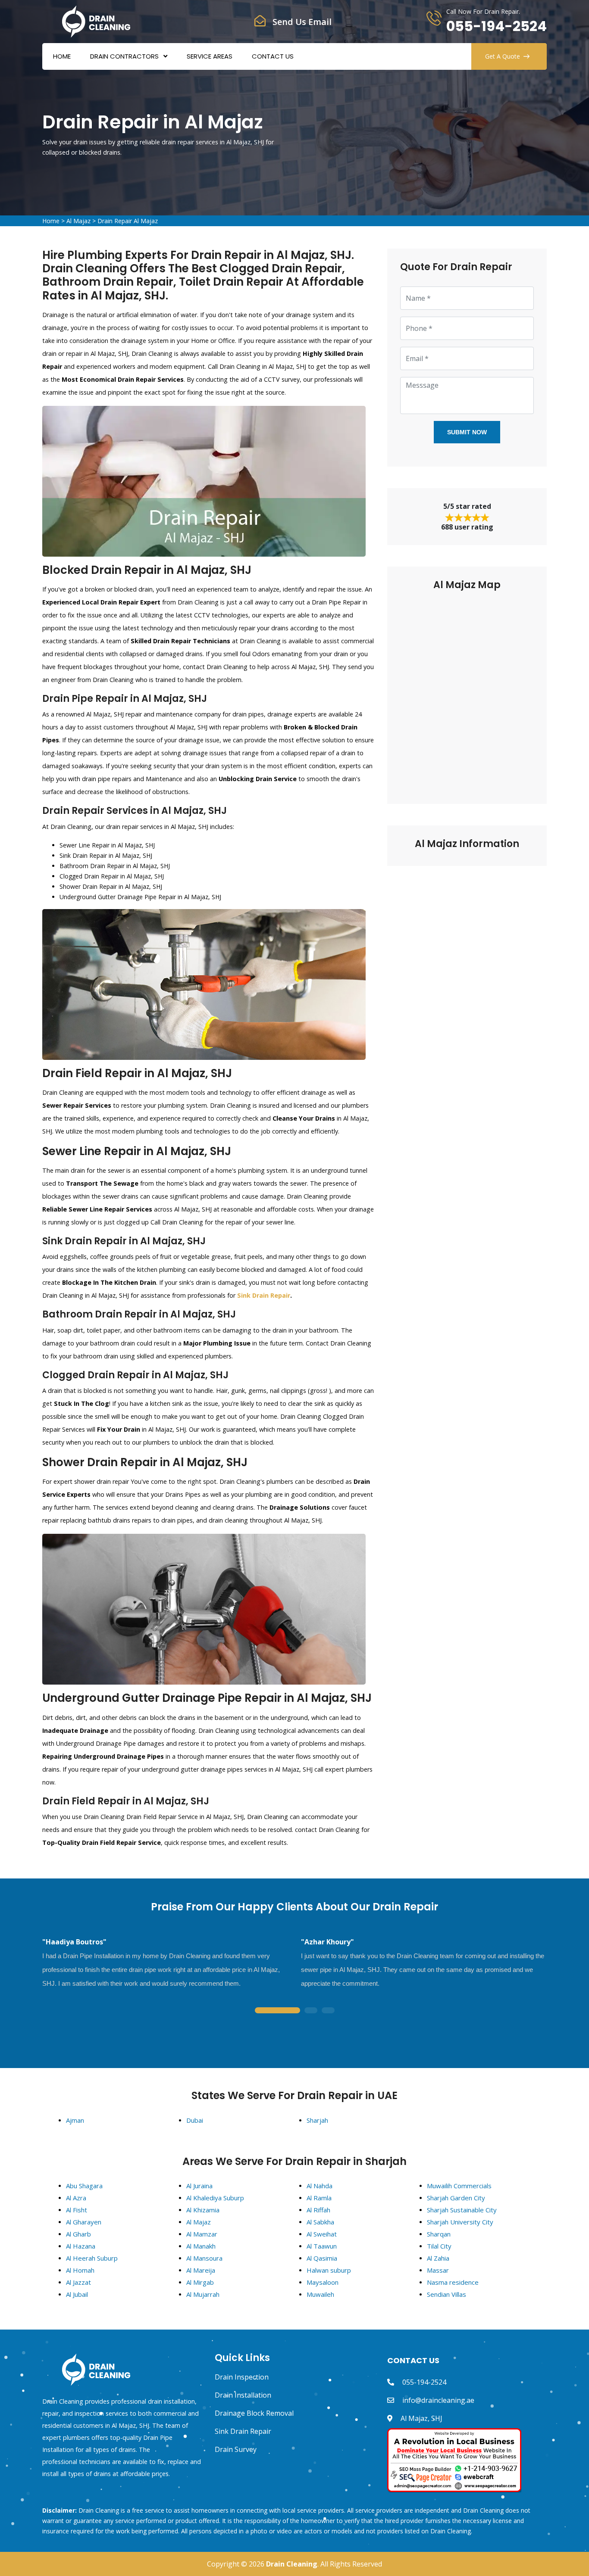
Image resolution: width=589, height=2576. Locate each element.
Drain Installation (243, 2395)
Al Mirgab (200, 2282)
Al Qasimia (322, 2258)
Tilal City (439, 2246)
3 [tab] (328, 2011)
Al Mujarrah (203, 2294)
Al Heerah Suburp (92, 2258)
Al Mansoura (204, 2258)
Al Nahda (320, 2186)
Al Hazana (81, 2246)
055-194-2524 (497, 26)
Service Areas (210, 56)
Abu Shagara (84, 2186)
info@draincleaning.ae (438, 2400)
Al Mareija (201, 2270)
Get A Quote (503, 56)
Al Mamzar (202, 2234)
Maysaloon (323, 2282)
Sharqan (439, 2234)
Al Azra (76, 2198)
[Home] (96, 21)
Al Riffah (318, 2210)
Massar (438, 2270)
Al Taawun (322, 2246)
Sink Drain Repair (264, 1295)
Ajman (75, 2120)
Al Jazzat (78, 2282)
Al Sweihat (322, 2234)
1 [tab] (277, 2011)
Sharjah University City (460, 2222)
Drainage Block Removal (254, 2413)
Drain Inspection (242, 2377)
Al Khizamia (203, 2210)
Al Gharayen (84, 2222)
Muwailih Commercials (459, 2186)
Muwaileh (320, 2294)
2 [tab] (311, 2011)
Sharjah (317, 2120)
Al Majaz (78, 221)
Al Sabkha (320, 2222)
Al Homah (80, 2270)
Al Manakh (201, 2246)
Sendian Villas (446, 2294)
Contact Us (273, 56)
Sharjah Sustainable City (462, 2210)
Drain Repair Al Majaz (128, 221)
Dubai (195, 2120)
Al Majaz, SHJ (421, 2418)
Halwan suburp (329, 2270)
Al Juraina (199, 2186)
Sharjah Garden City (456, 2198)
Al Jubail (77, 2294)
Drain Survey (236, 2449)
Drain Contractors (124, 56)
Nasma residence (453, 2282)
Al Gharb (78, 2234)
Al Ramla (319, 2198)
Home (62, 56)
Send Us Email (302, 22)
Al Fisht (77, 2210)
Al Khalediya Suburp (215, 2198)
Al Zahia (438, 2258)
